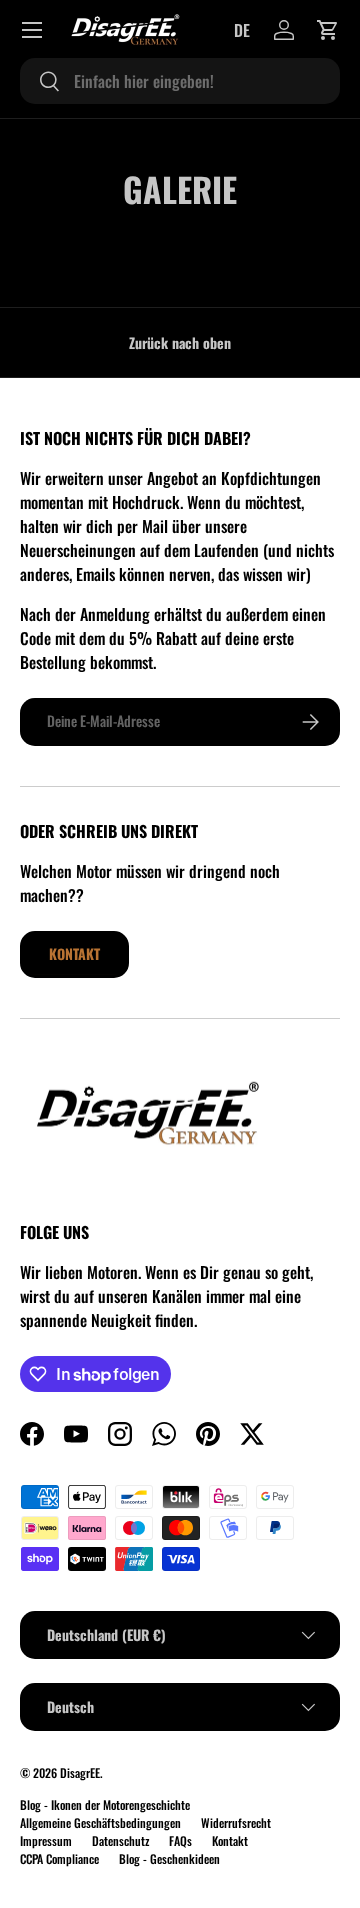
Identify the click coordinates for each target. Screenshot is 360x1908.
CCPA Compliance (59, 1858)
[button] (328, 30)
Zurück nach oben (180, 342)
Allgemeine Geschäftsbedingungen (100, 1822)
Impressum (46, 1840)
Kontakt (74, 953)
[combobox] (180, 81)
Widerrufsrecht (236, 1822)
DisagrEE (80, 1772)
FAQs (180, 1840)
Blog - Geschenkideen (169, 1858)
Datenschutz (120, 1840)
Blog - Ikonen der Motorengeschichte (105, 1804)
